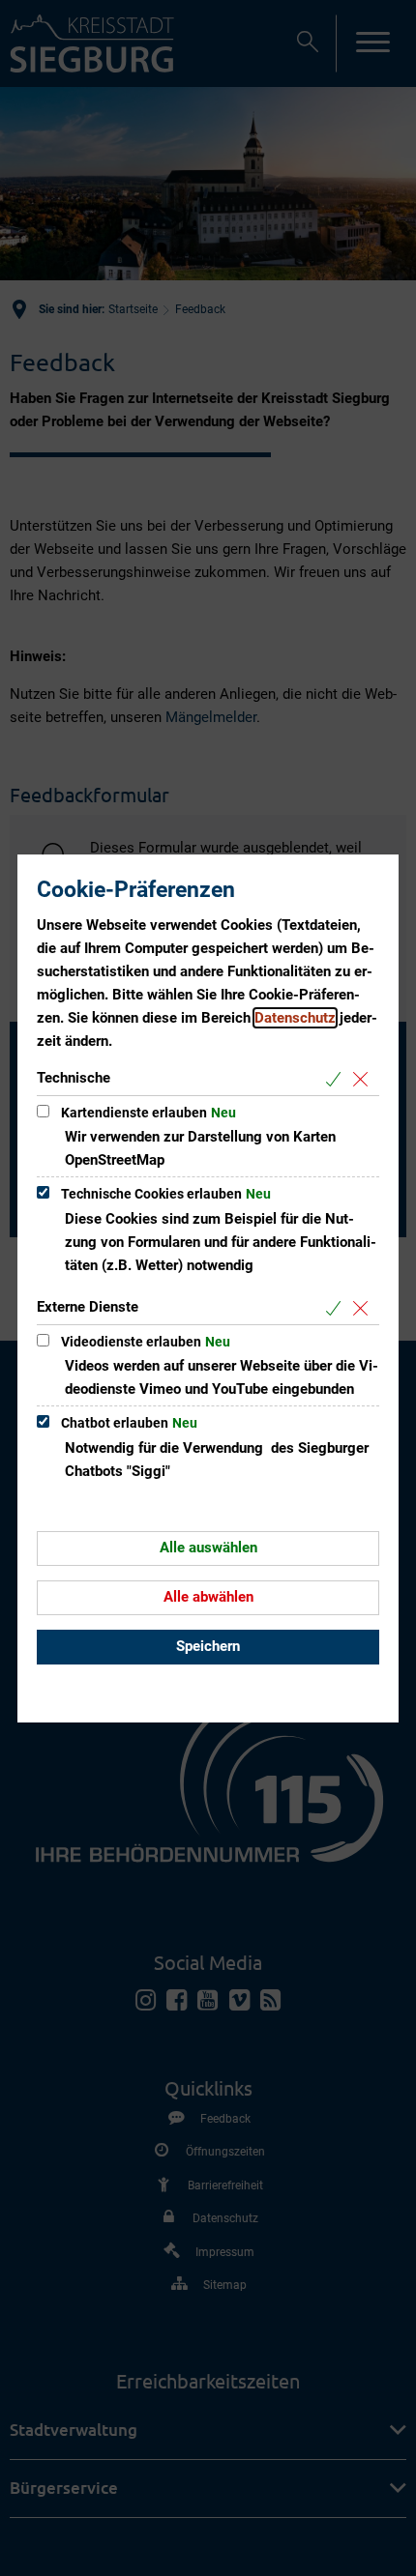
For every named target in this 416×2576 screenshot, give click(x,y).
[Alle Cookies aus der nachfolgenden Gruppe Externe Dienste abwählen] (364, 1308)
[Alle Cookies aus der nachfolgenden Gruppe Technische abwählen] (364, 1079)
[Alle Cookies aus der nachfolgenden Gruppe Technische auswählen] (337, 1079)
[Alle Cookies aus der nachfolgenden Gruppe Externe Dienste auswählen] (337, 1308)
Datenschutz (295, 1018)
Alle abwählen (208, 1597)
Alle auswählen (208, 1548)
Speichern (208, 1646)
